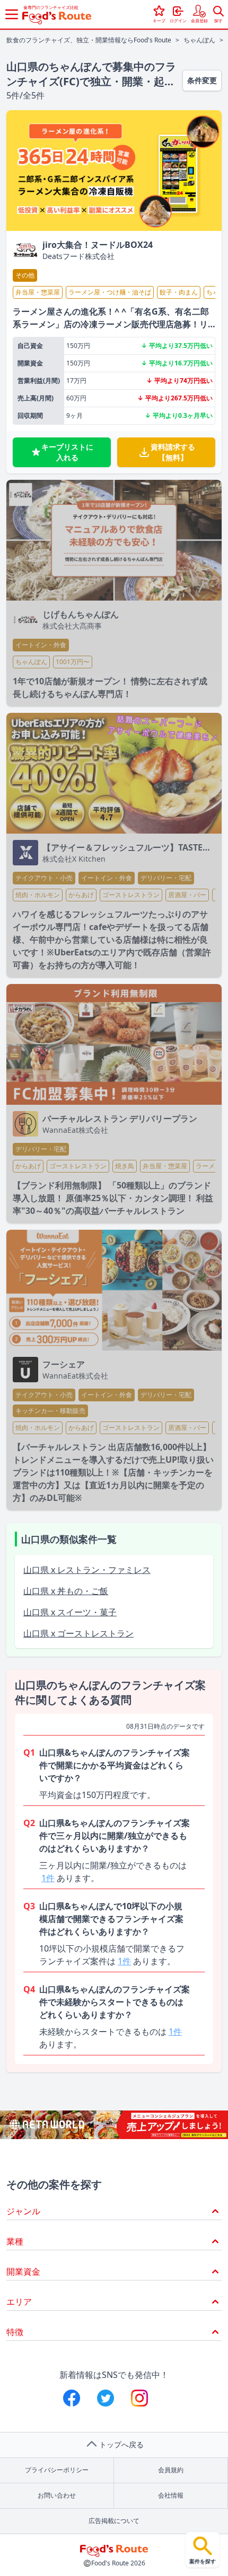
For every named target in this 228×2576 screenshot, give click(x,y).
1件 (48, 1878)
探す (218, 20)
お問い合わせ (57, 2495)
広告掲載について (114, 2521)
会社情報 (171, 2495)
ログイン (178, 20)
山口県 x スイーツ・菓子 (70, 1612)
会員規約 (171, 2470)
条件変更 (202, 80)
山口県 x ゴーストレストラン (78, 1633)
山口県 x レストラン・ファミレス (87, 1570)
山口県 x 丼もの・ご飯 (66, 1591)
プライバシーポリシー (57, 2470)
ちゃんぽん (199, 40)
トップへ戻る (121, 2444)
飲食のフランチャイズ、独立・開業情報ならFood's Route (89, 40)
